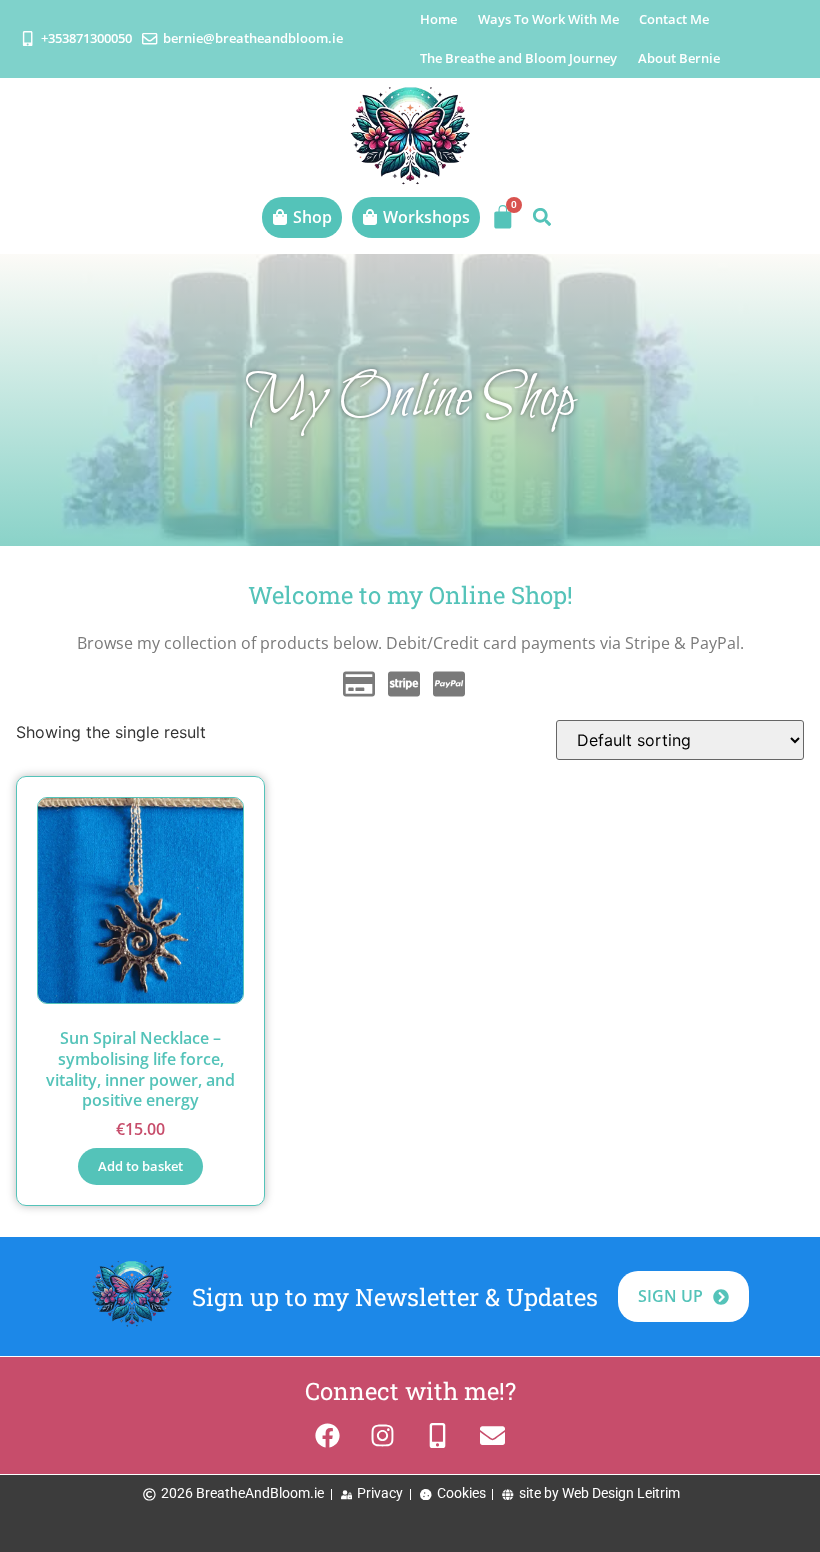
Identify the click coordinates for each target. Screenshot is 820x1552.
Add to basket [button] (140, 1166)
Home (438, 19)
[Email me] (492, 1435)
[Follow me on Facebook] (327, 1435)
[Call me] (437, 1435)
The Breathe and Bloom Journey (518, 58)
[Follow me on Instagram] (382, 1435)
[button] (541, 217)
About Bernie (679, 58)
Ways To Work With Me (548, 19)
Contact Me (674, 19)
